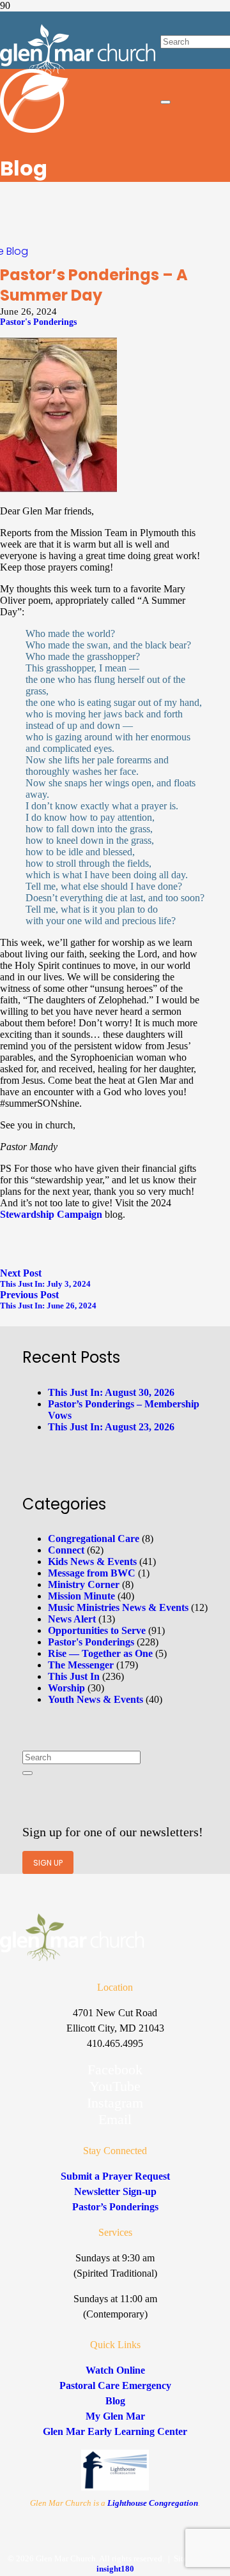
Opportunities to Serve (97, 1630)
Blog (17, 251)
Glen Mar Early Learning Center (115, 2431)
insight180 (115, 2569)
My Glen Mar (115, 2416)
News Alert (72, 1619)
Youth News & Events (96, 1699)
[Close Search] (165, 102)
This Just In (74, 1676)
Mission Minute (81, 1596)
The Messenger (81, 1665)
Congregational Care (94, 1539)
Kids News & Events (92, 1561)
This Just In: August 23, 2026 (111, 1427)
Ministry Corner (84, 1584)
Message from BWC (92, 1573)
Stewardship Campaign (51, 1214)
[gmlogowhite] (78, 72)
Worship (66, 1688)
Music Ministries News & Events (118, 1607)
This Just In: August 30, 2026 (111, 1392)
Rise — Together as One (100, 1653)
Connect (66, 1550)
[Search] (27, 1773)
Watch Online (115, 2370)
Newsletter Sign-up (115, 2191)
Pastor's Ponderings (38, 322)
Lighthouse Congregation (153, 2503)
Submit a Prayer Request (115, 2176)
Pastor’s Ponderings (115, 2207)
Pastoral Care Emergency (115, 2385)
